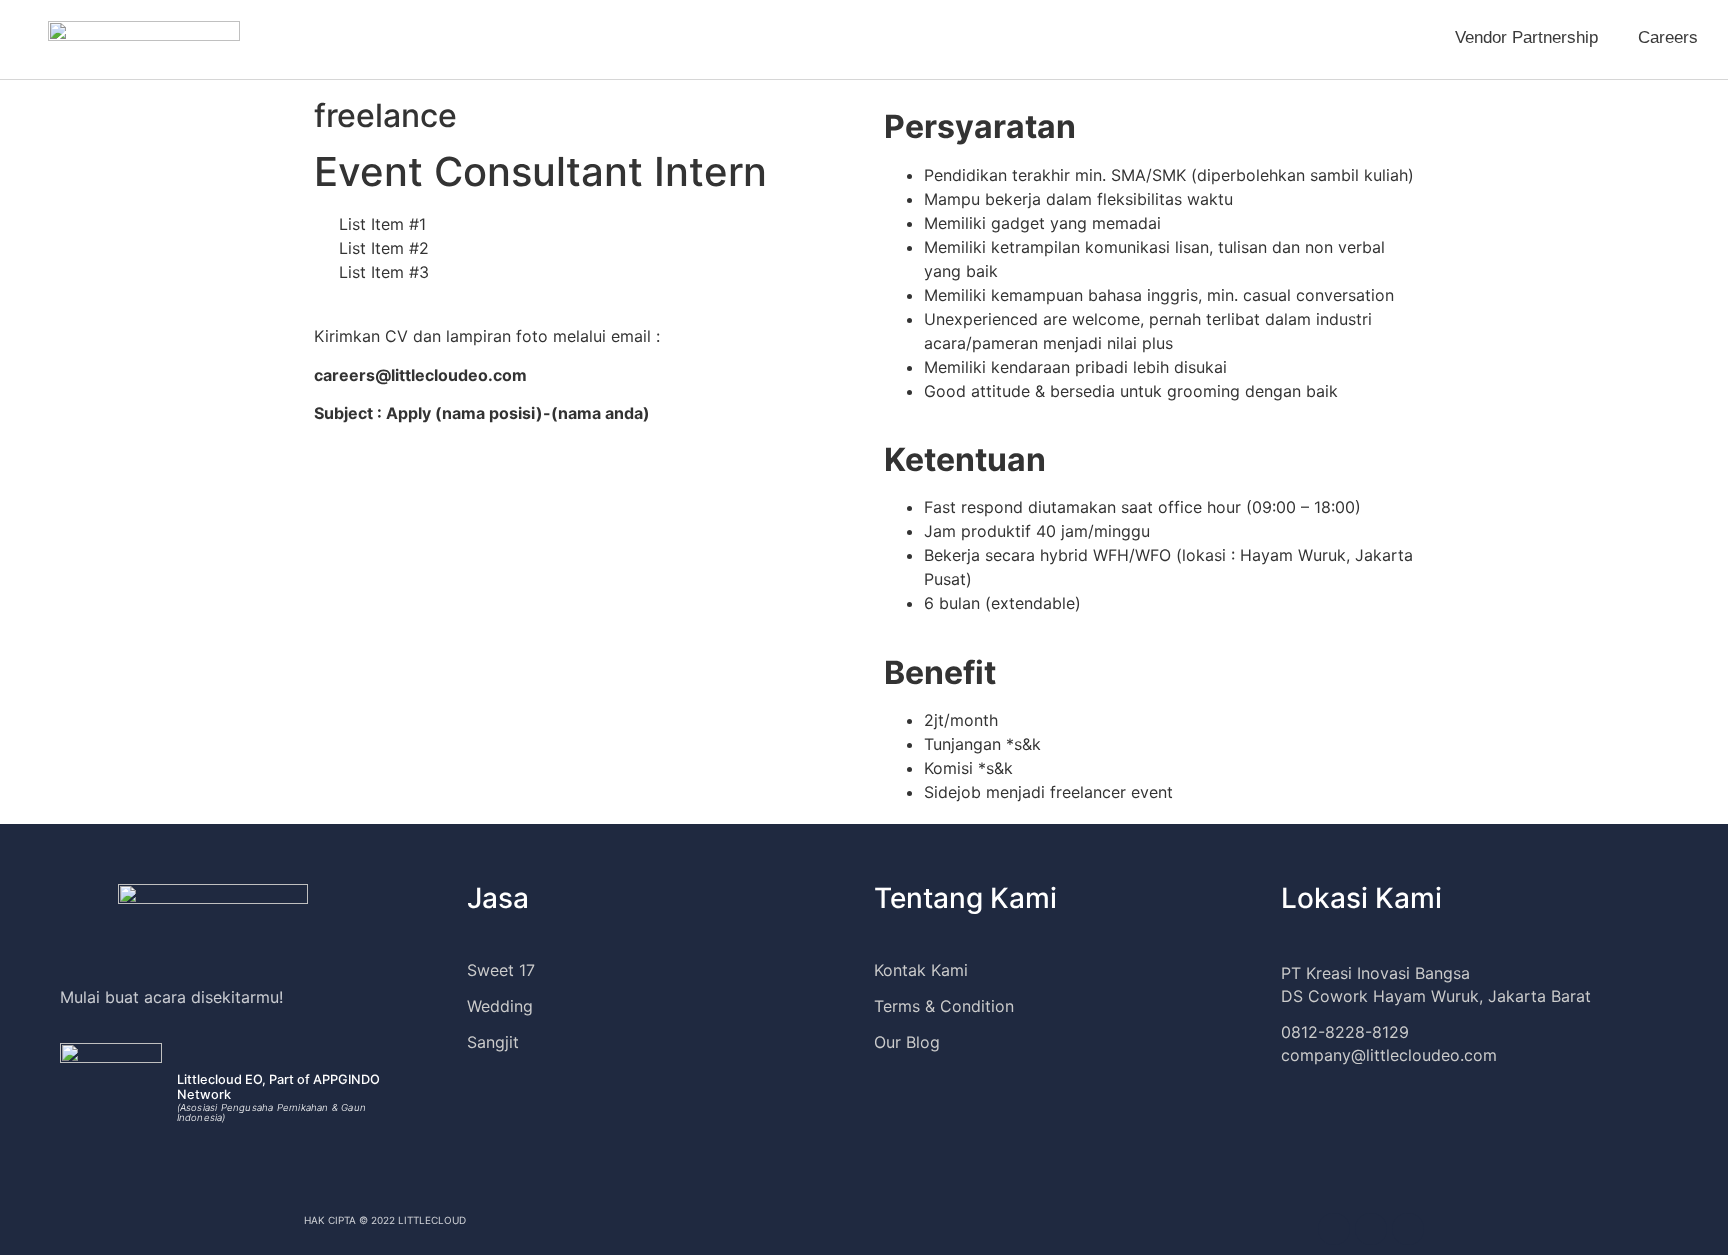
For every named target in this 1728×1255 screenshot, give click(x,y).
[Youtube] (1408, 1229)
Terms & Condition (944, 1006)
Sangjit (493, 1042)
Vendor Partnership (1526, 37)
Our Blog (907, 1042)
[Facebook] (1371, 1229)
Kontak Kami (921, 970)
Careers (1668, 37)
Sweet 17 (501, 970)
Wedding (500, 1006)
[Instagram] (1334, 1229)
